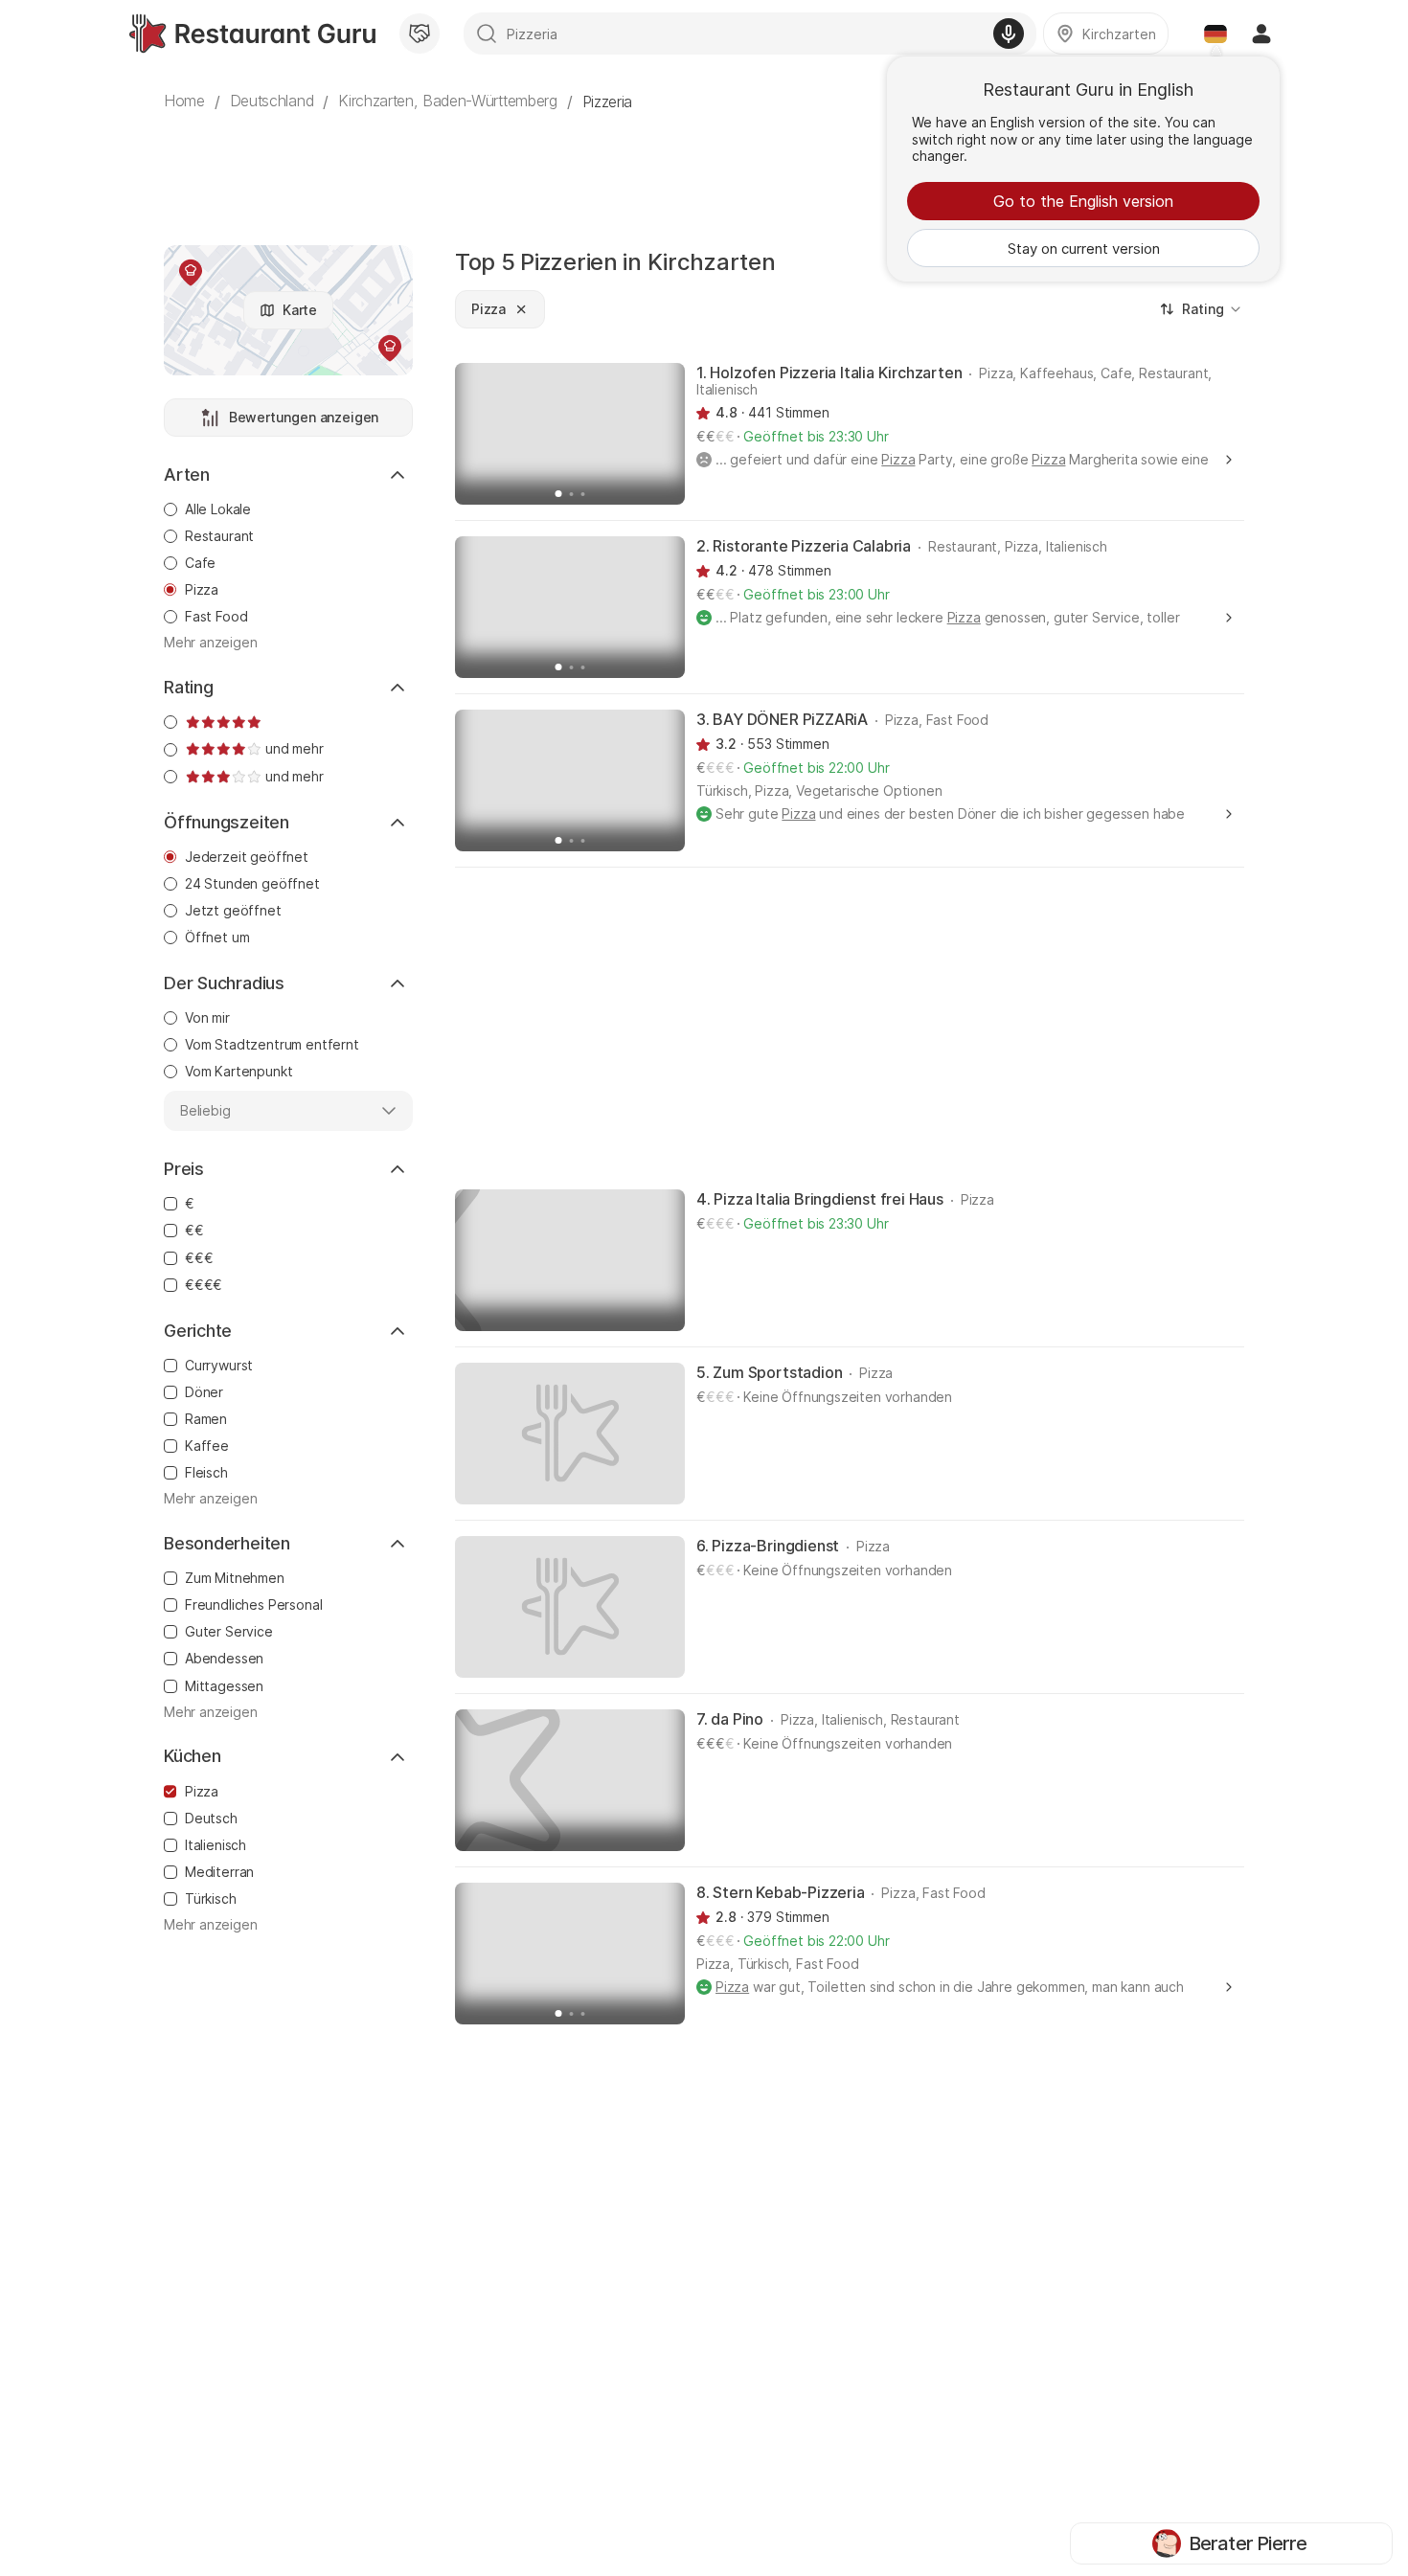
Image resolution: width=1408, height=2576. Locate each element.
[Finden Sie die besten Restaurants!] (252, 34)
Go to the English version (1083, 201)
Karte (300, 310)
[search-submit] (487, 34)
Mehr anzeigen (211, 643)
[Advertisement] (704, 168)
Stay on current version (1084, 249)
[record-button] (1009, 34)
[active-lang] (1215, 34)
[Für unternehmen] (420, 34)
